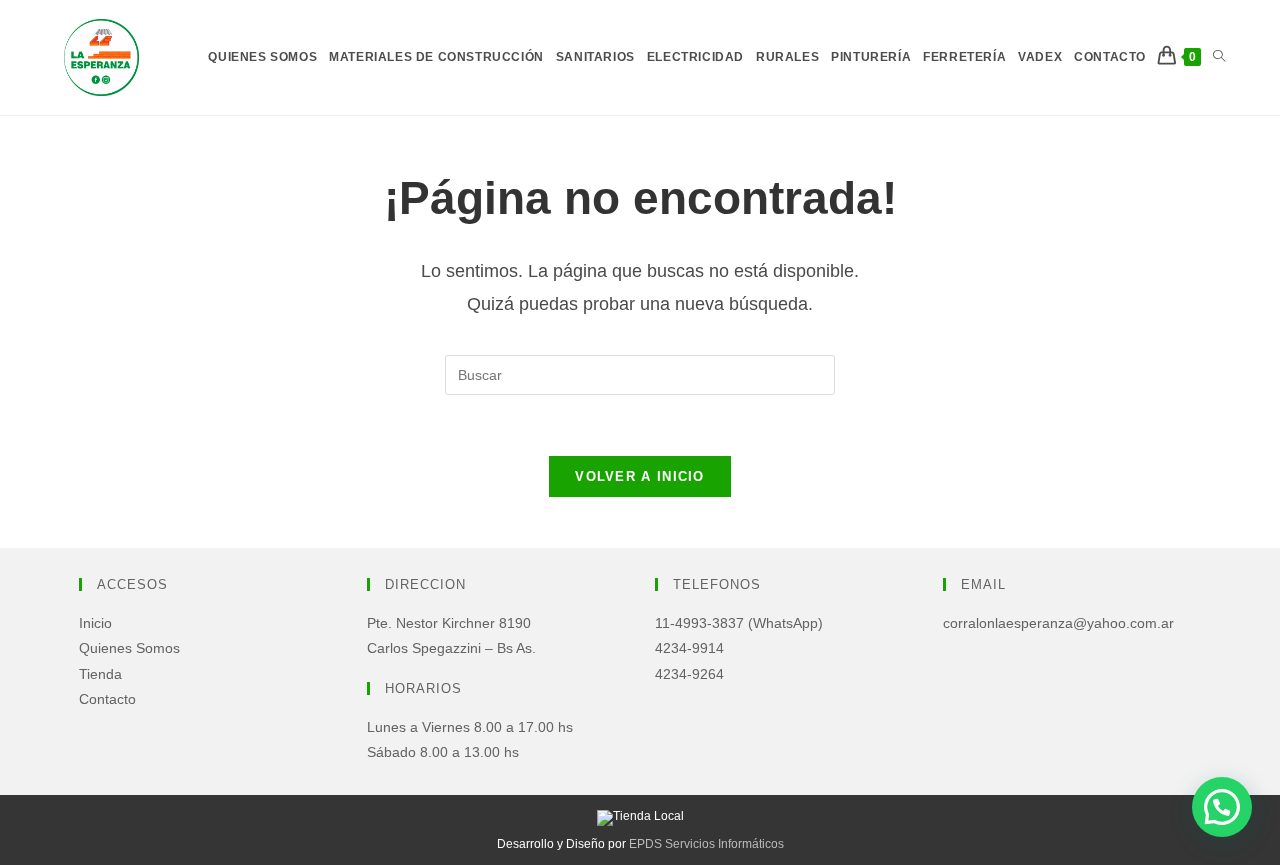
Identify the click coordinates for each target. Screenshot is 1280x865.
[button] (1222, 807)
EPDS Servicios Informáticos (706, 844)
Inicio (95, 623)
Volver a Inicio (640, 476)
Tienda (100, 674)
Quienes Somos (129, 648)
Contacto (107, 699)
